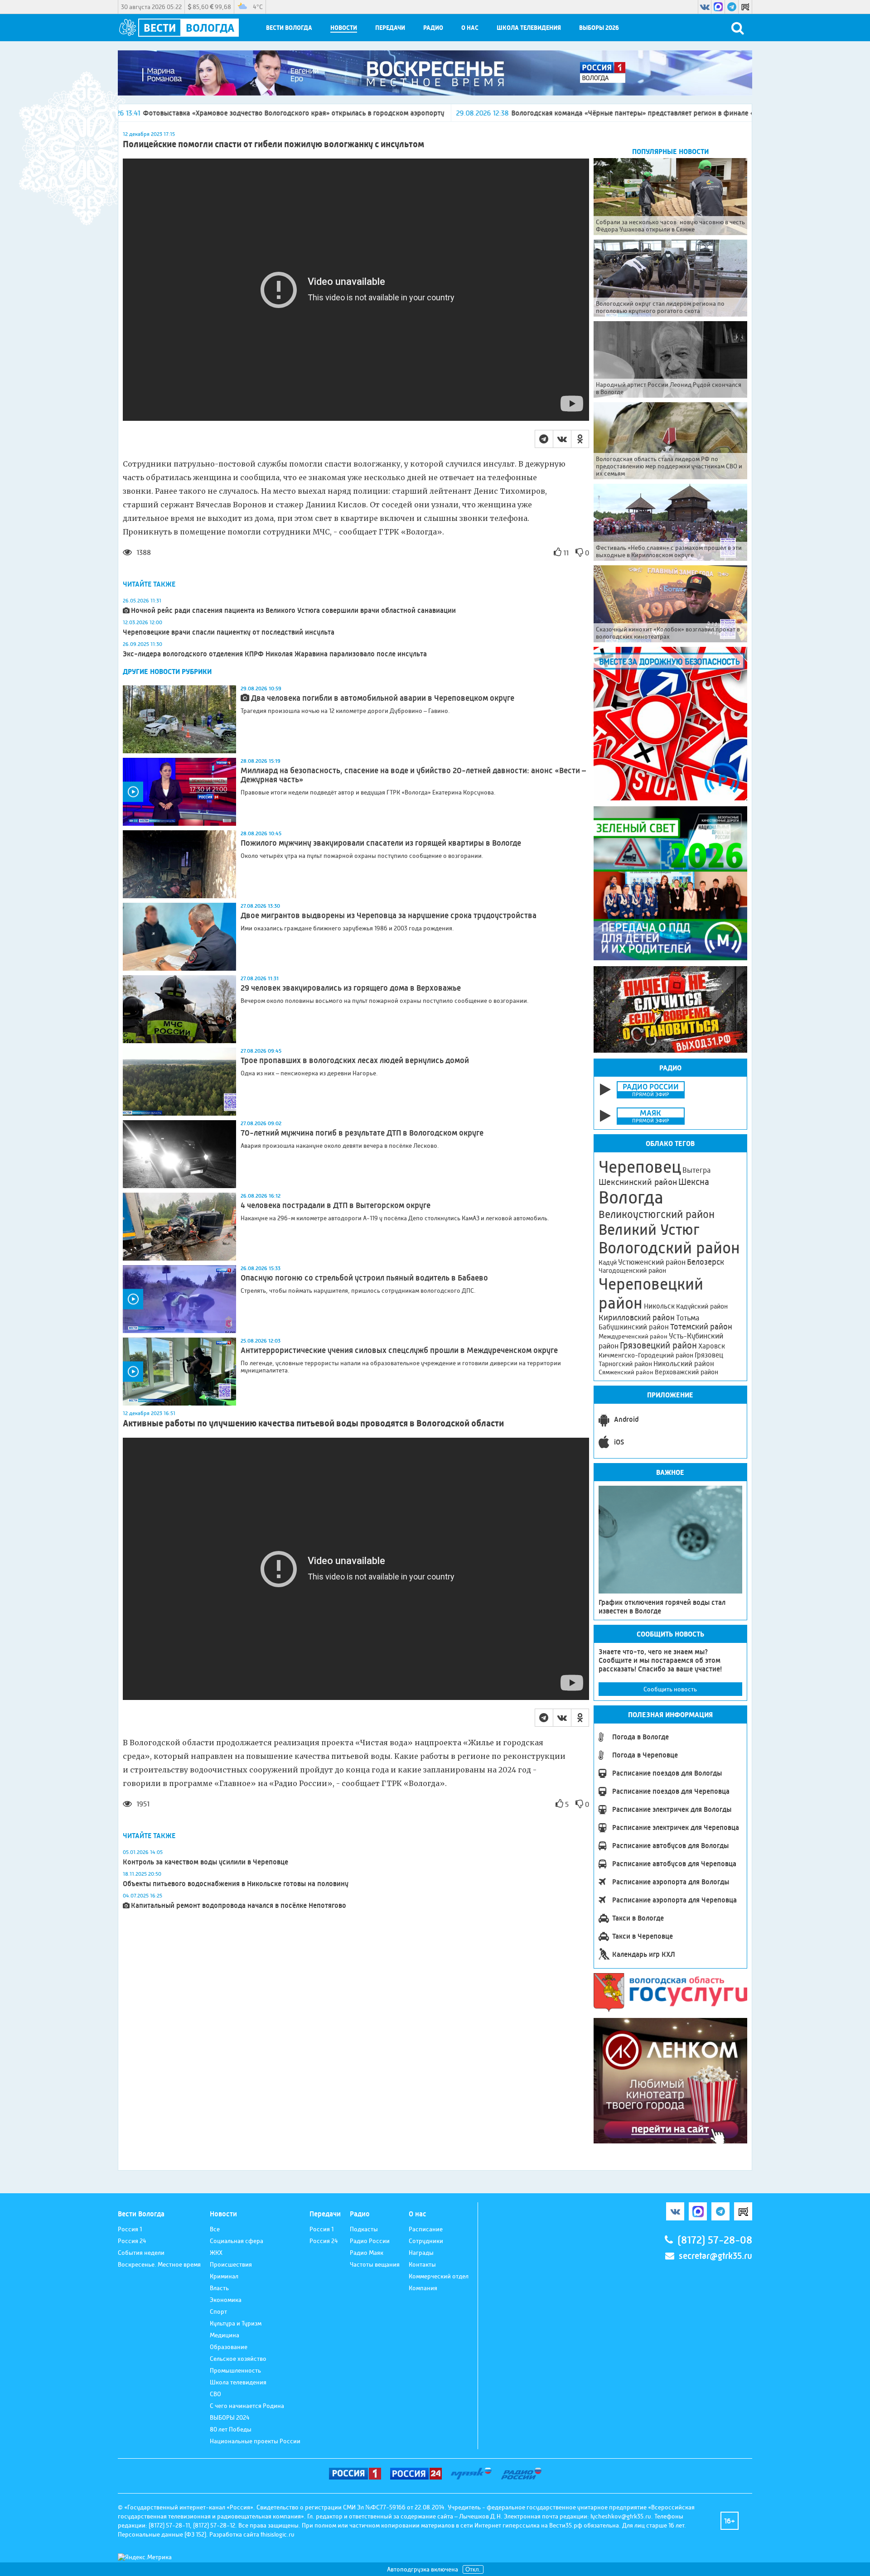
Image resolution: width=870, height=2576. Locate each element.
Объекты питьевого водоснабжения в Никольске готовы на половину (236, 1884)
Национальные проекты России (255, 2441)
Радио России (370, 2241)
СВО (215, 2394)
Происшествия (231, 2264)
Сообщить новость (670, 1689)
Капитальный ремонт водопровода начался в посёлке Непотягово (239, 1905)
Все (215, 2229)
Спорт (218, 2311)
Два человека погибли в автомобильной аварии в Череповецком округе (383, 698)
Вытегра (696, 1170)
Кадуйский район (702, 1306)
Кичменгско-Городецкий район (646, 1355)
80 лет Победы (231, 2429)
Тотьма (688, 1318)
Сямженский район (626, 1372)
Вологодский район (669, 1248)
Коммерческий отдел (439, 2276)
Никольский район (684, 1364)
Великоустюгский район (657, 1214)
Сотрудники (426, 2241)
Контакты (422, 2264)
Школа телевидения (529, 28)
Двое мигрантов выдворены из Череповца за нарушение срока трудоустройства (389, 915)
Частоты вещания (375, 2264)
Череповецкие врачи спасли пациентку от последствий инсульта (229, 632)
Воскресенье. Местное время (159, 2264)
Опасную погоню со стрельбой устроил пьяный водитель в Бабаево (364, 1278)
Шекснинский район (638, 1182)
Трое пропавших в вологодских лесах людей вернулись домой (355, 1060)
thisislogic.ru (278, 2534)
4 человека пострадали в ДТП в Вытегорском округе (336, 1205)
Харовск (712, 1346)
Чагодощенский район (632, 1271)
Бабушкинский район (634, 1327)
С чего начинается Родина (247, 2406)
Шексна (694, 1182)
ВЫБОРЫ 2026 (599, 28)
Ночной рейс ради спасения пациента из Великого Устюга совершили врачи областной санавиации (293, 610)
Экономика (226, 2300)
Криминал (224, 2276)
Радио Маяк (367, 2253)
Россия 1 (130, 2229)
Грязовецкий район (658, 1346)
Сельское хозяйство (238, 2359)
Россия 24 (132, 2241)
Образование (229, 2347)
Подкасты (364, 2229)
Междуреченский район (633, 1336)
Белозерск (706, 1262)
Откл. (473, 2569)
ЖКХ (216, 2253)
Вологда (631, 1198)
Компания (423, 2288)
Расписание (426, 2229)
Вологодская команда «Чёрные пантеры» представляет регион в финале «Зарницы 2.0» (492, 113)
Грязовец (709, 1355)
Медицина (225, 2335)
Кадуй (608, 1262)
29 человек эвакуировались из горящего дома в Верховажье (351, 988)
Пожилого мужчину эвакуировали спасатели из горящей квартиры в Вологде (381, 843)
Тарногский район (625, 1364)
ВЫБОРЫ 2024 (230, 2417)
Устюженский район (652, 1262)
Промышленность (235, 2370)
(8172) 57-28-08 (715, 2240)
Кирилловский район (637, 1317)
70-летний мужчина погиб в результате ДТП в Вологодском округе (362, 1133)
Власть (219, 2288)
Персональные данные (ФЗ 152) (162, 2534)
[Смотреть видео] (179, 792)
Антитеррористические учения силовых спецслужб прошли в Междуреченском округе (399, 1350)
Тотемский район (701, 1327)
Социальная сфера (237, 2241)
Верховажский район (686, 1372)
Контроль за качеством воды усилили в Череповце (205, 1862)
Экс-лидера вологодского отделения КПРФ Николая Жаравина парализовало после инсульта (275, 654)
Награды (421, 2253)
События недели (141, 2253)
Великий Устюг (649, 1230)
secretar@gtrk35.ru (715, 2256)
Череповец (640, 1167)
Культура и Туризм (236, 2323)
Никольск (659, 1306)
